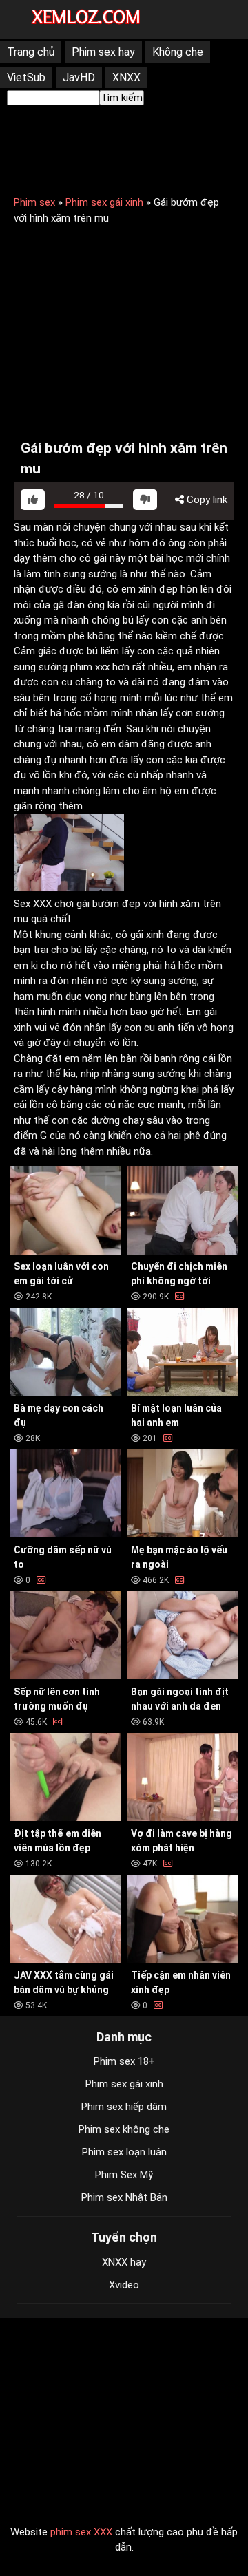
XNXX (126, 77)
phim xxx (90, 667)
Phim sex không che (124, 2129)
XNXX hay (124, 2262)
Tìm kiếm (122, 98)
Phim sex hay (103, 52)
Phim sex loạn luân (124, 2152)
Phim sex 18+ (124, 2061)
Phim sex (34, 202)
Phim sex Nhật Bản (124, 2197)
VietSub (26, 77)
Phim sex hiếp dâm (124, 2107)
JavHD (79, 77)
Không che (178, 52)
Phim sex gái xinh (104, 202)
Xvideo (124, 2285)
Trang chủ (31, 52)
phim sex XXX (81, 2532)
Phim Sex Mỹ (124, 2175)
